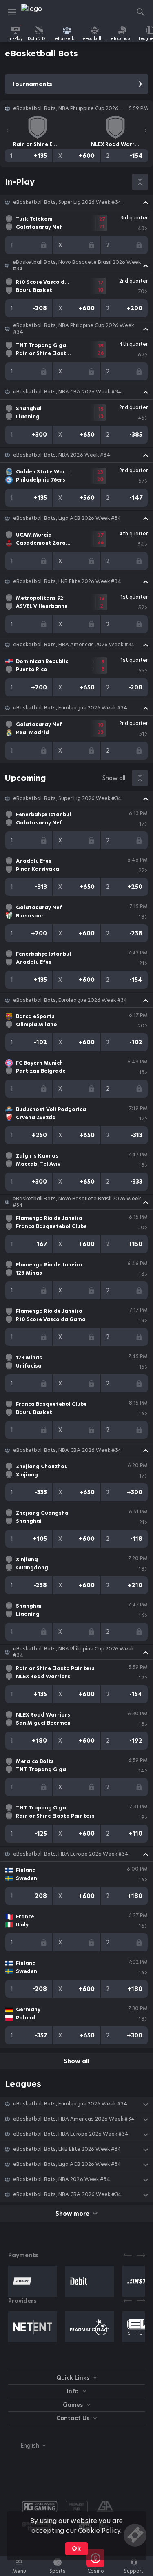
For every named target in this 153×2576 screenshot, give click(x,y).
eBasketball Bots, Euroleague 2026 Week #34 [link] (70, 708)
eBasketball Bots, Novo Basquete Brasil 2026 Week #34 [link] (77, 265)
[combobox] (27, 2446)
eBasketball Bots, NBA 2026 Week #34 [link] (62, 455)
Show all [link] (114, 778)
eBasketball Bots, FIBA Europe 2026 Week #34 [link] (71, 1854)
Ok (76, 2549)
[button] (76, 202)
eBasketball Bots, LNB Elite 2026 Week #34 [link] (67, 581)
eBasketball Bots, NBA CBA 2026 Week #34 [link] (67, 392)
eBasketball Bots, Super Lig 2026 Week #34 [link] (67, 202)
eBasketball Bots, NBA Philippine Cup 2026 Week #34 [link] (73, 329)
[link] (40, 12)
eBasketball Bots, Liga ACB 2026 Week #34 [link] (67, 518)
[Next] (146, 130)
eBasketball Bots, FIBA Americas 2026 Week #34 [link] (74, 645)
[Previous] (7, 130)
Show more (72, 2214)
